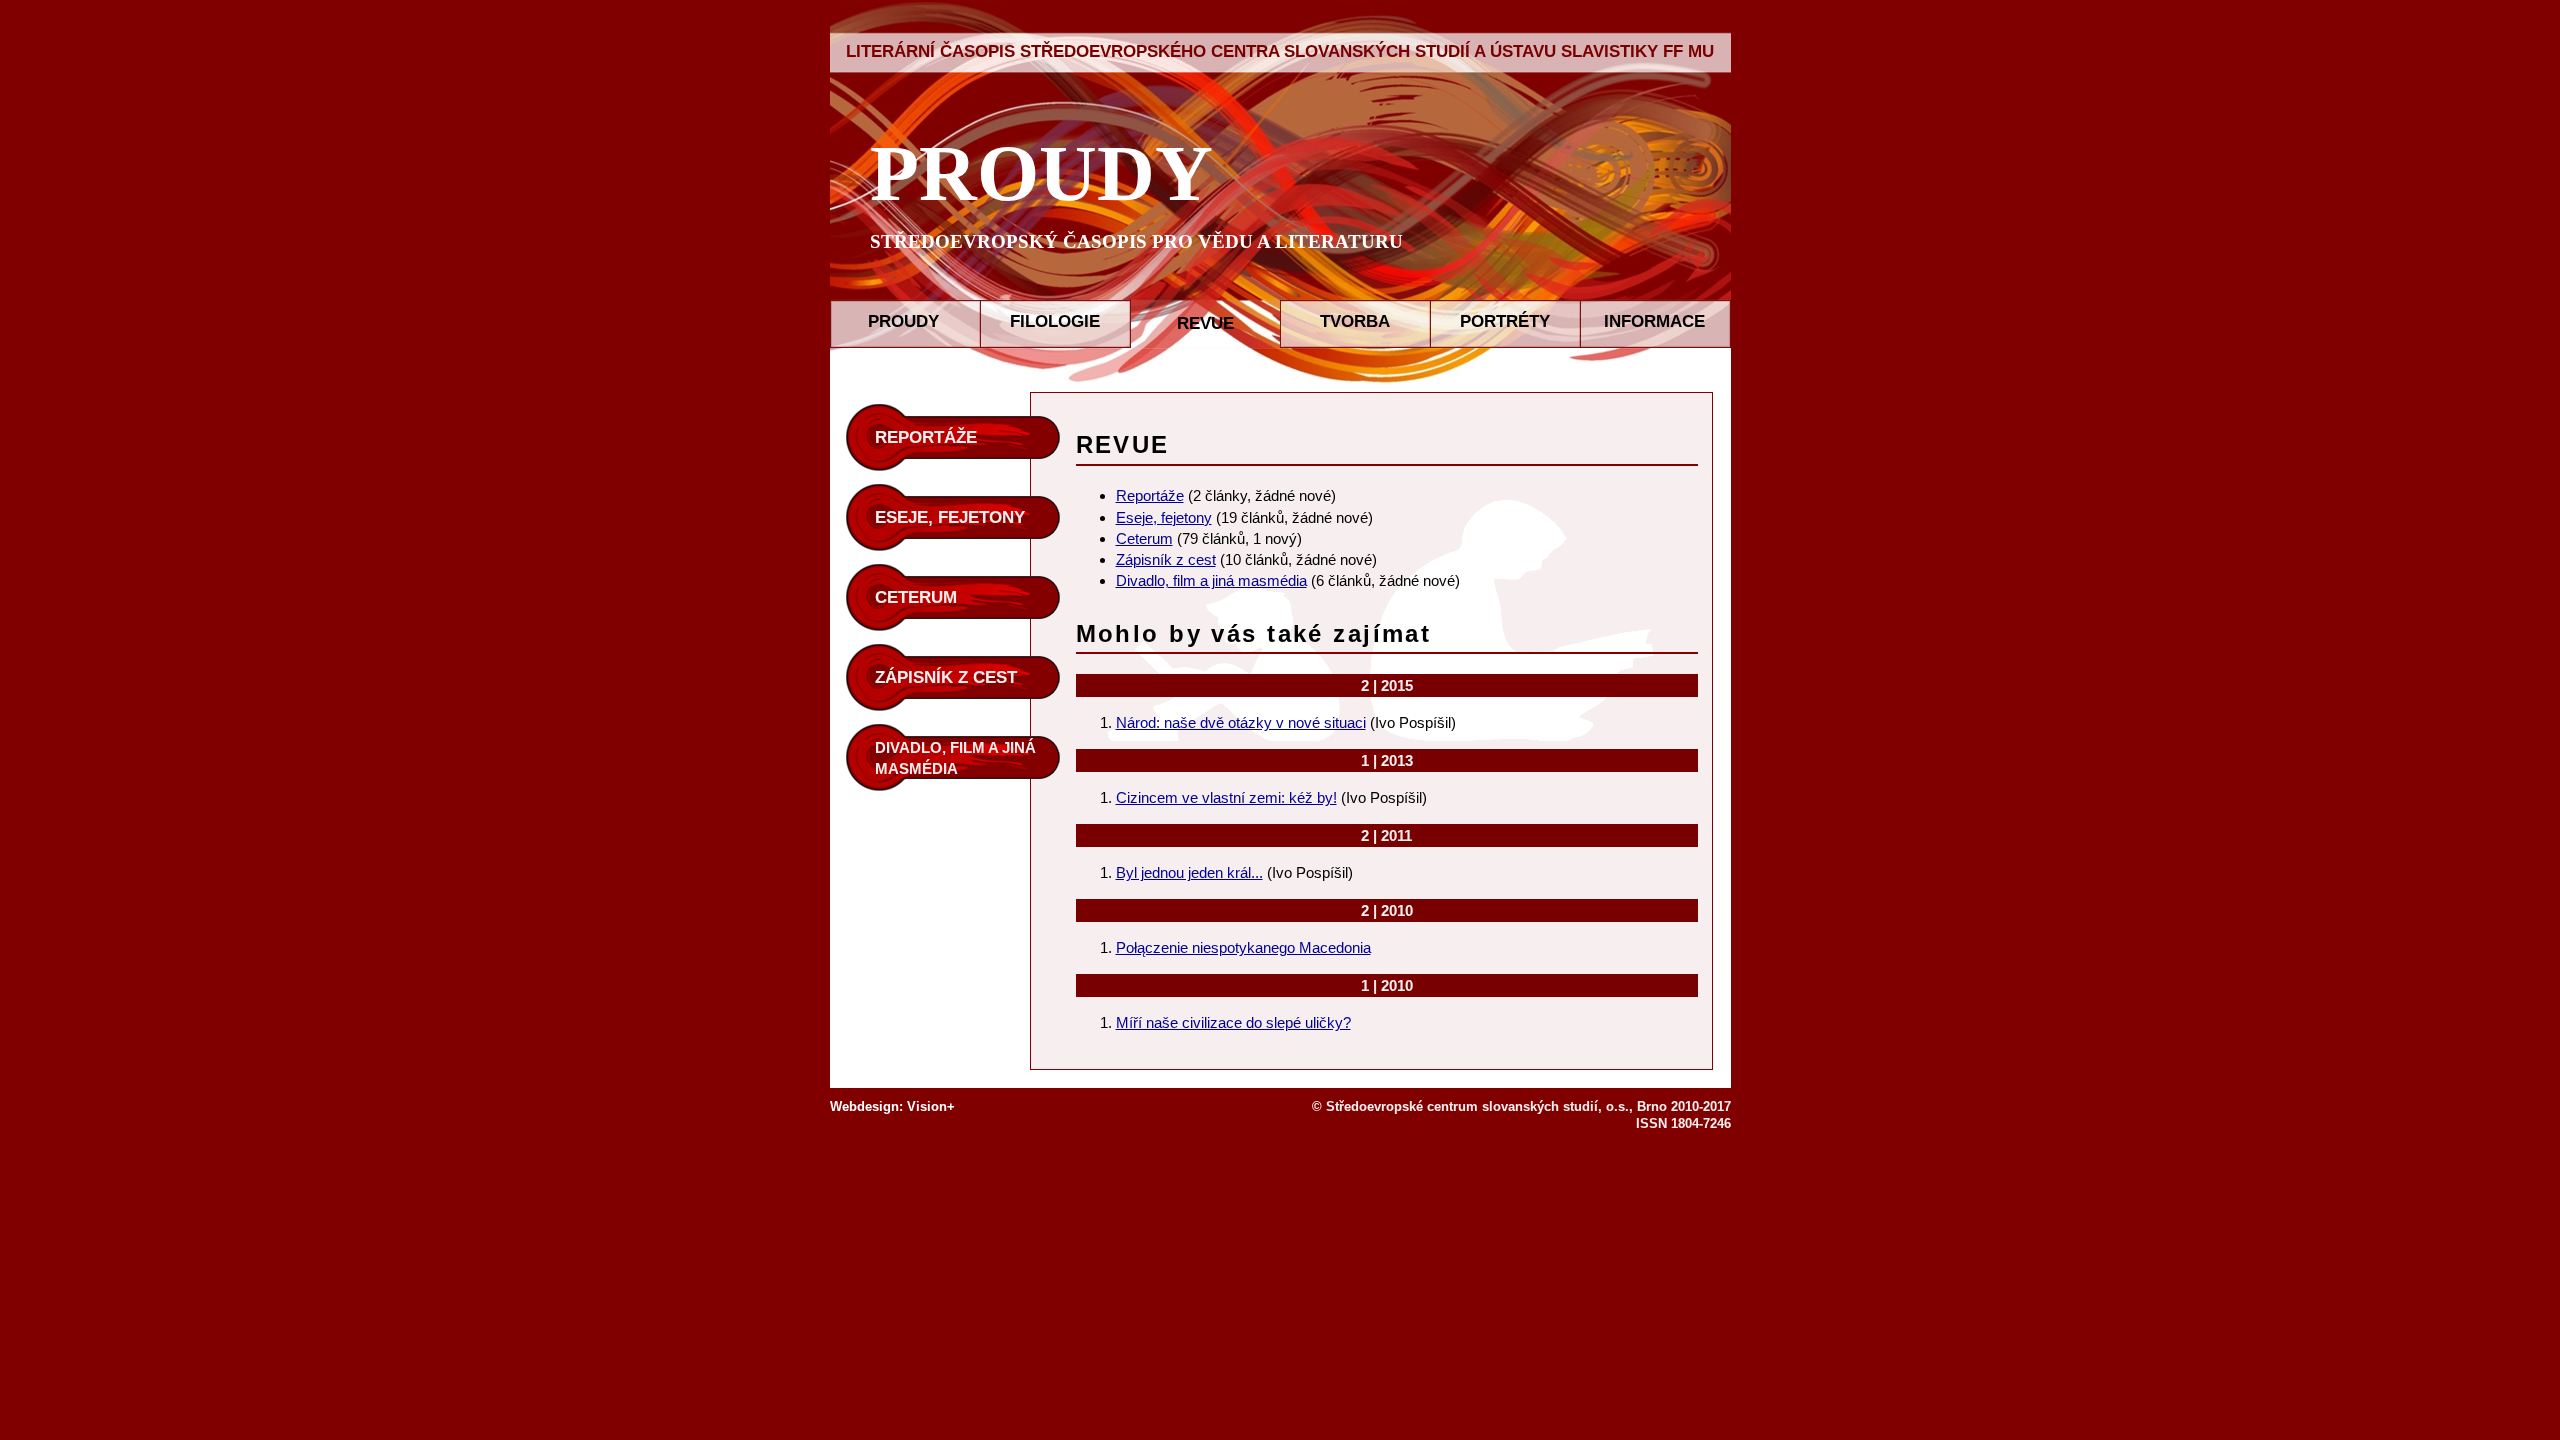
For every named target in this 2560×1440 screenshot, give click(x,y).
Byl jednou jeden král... (1189, 872)
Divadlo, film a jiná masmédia (1211, 580)
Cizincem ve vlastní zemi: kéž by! (1226, 797)
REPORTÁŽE (926, 437)
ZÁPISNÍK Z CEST (946, 677)
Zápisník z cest (1166, 559)
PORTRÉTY (1505, 321)
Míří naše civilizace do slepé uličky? (1233, 1022)
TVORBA (1355, 321)
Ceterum (1144, 538)
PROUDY (1041, 173)
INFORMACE (1654, 321)
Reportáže (1150, 495)
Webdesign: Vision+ (892, 1106)
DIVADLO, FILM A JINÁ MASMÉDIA (955, 758)
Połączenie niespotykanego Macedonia (1243, 947)
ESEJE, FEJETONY (950, 517)
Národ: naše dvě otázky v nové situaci (1241, 722)
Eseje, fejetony (1164, 517)
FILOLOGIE (1055, 321)
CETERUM (916, 597)
